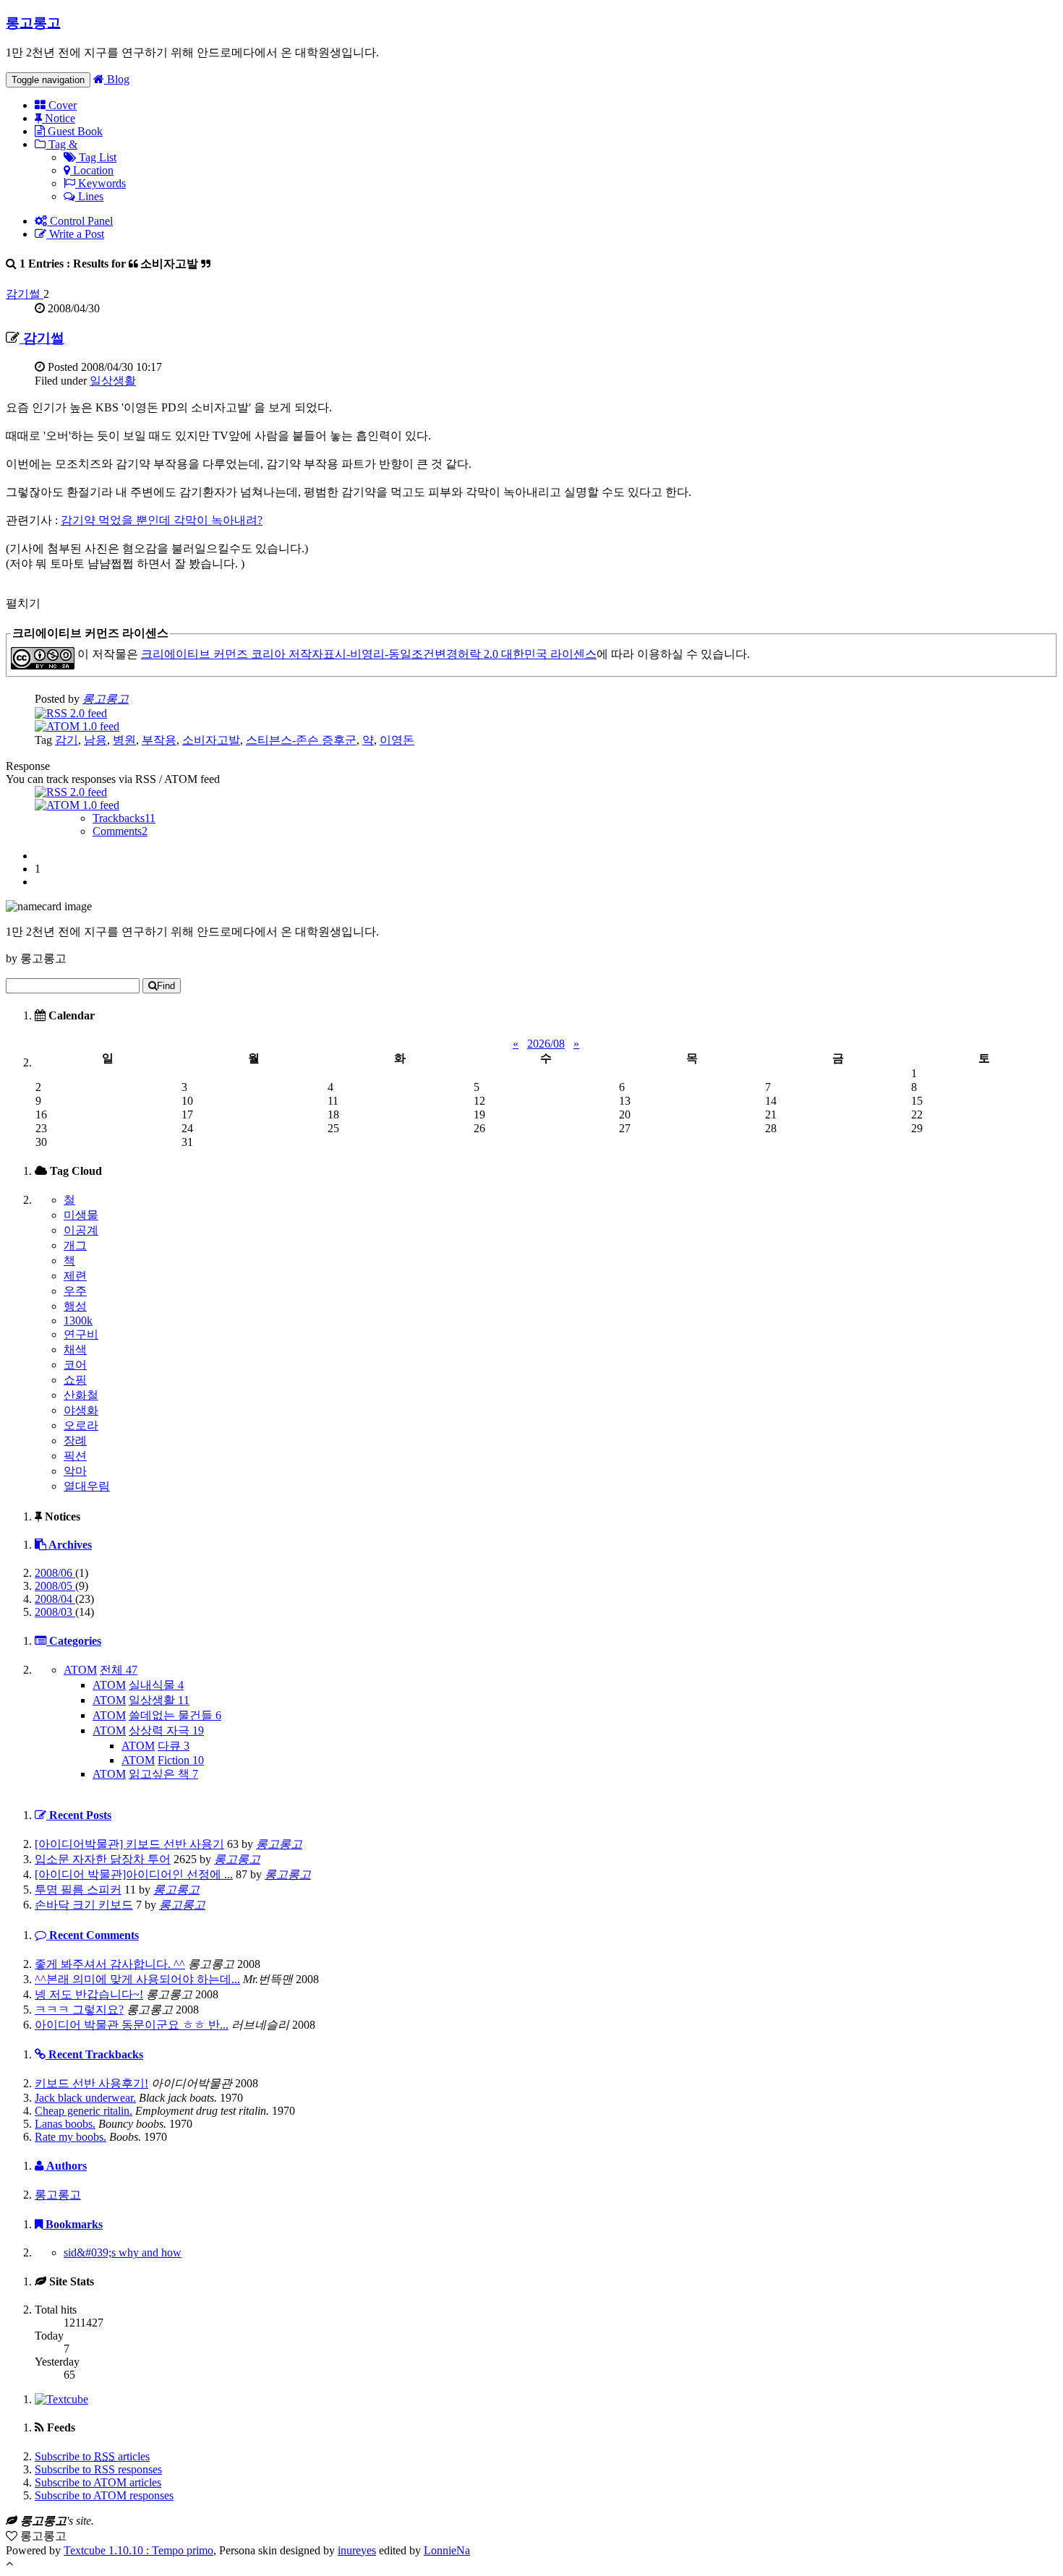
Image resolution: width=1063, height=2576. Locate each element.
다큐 (174, 1746)
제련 (75, 1276)
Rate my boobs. (71, 2137)
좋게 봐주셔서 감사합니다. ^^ (110, 1964)
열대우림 (87, 1486)
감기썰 (25, 294)
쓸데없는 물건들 (175, 1715)
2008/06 (55, 1573)
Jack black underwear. (85, 2098)
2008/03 (55, 1612)
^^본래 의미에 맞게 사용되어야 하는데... (137, 1979)
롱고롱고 (33, 23)
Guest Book (74, 131)
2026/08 (546, 1044)
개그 (75, 1245)
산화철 (81, 1395)
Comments (120, 831)
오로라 (81, 1425)
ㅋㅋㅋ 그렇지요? (79, 2010)
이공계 (81, 1230)
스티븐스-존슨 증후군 (301, 740)
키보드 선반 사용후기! (91, 2083)
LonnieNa (447, 2550)
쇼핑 (75, 1380)
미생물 (81, 1215)
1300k (78, 1321)
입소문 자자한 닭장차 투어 (103, 1859)
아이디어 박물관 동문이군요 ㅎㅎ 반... (132, 2025)
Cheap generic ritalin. (84, 2111)
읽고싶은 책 (163, 1774)
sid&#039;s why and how (123, 2252)
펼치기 (23, 603)
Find (166, 986)
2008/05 (55, 1586)
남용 (95, 740)
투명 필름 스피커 (78, 1890)
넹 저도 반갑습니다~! (89, 1994)
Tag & (61, 144)
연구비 (81, 1334)
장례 (75, 1441)
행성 (75, 1306)
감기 (67, 740)
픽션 (75, 1456)
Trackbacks (124, 818)
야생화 (81, 1410)
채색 (75, 1349)
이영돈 (397, 740)
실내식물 (156, 1685)
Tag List (96, 157)
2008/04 (55, 1599)
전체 (119, 1670)
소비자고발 (211, 740)
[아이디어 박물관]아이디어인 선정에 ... (134, 1874)
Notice (59, 118)
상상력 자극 (166, 1730)
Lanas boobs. (65, 2124)
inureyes (357, 2550)
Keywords (101, 183)
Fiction (181, 1760)
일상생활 (113, 381)
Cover (61, 105)
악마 (75, 1471)
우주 (75, 1291)
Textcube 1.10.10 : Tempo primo (138, 2550)
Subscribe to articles (92, 2456)
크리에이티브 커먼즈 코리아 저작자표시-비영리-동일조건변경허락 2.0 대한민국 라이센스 (369, 654)
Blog (117, 79)
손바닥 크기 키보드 (84, 1905)
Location (92, 170)
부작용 (159, 740)
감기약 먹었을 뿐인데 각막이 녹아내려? (162, 520)
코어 (75, 1365)
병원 (124, 740)
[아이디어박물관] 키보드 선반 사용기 (129, 1844)
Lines (89, 196)
